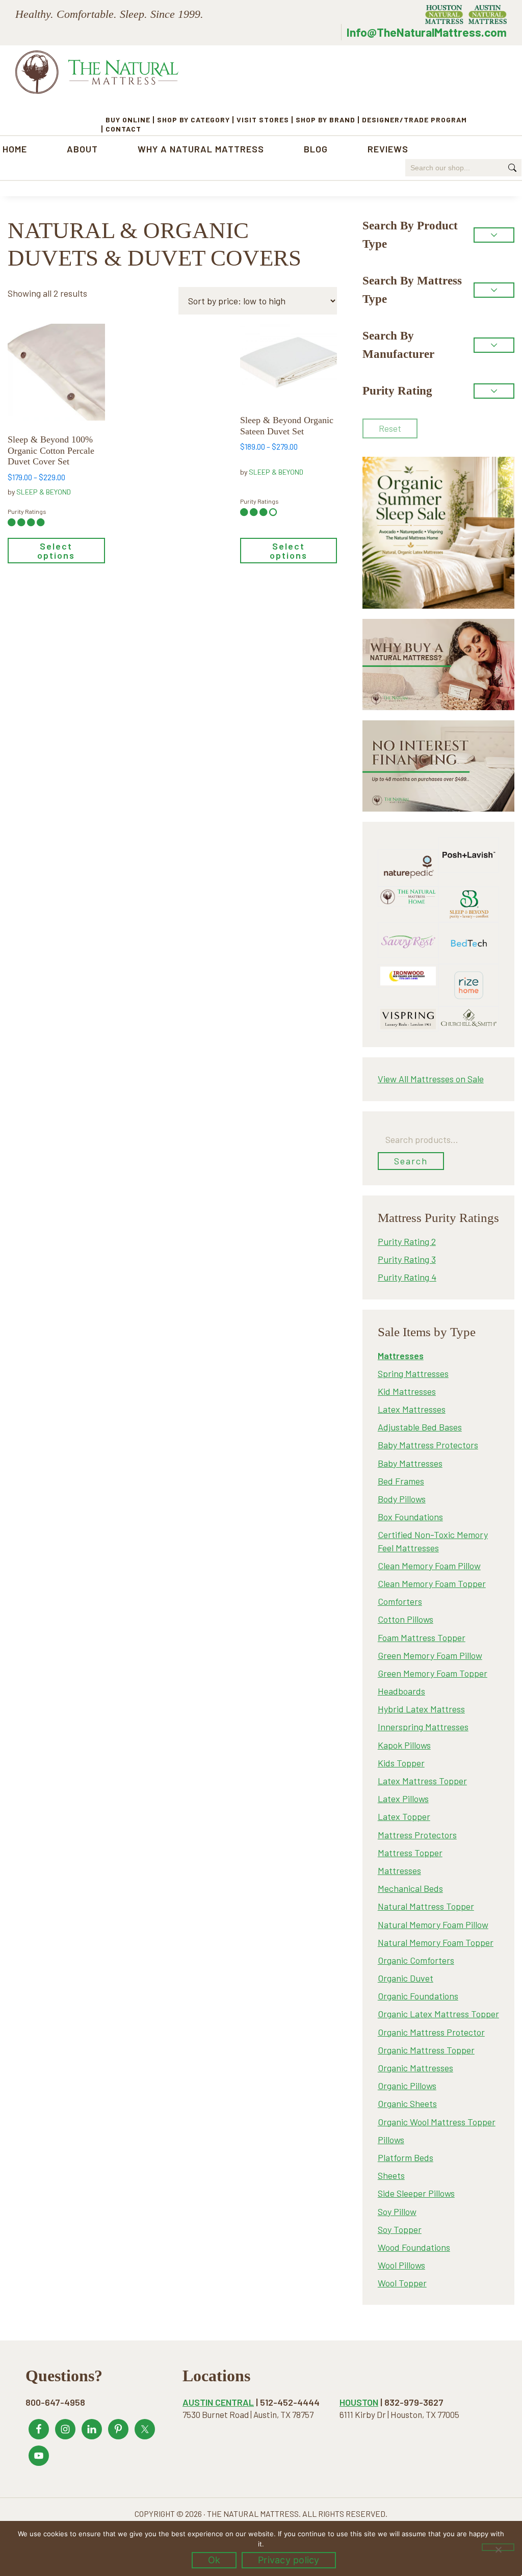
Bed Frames (401, 1481)
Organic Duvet (406, 1978)
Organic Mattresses (415, 2068)
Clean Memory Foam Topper (432, 1583)
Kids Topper (401, 1763)
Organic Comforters (416, 1960)
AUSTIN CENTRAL (218, 2402)
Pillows (391, 2140)
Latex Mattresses (412, 1409)
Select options (56, 551)
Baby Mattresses (410, 1463)
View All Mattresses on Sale (431, 1079)
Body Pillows (402, 1499)
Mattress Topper (410, 1853)
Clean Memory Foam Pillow (429, 1566)
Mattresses (399, 1870)
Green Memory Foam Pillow (430, 1655)
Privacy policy (289, 2560)
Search (411, 1161)
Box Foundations (410, 1517)
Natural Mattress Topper (426, 1906)
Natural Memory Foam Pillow (433, 1924)
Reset (390, 428)
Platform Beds (406, 2157)
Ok (214, 2560)
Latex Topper (404, 1816)
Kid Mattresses (407, 1391)
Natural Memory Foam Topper (436, 1942)
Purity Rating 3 (407, 1259)
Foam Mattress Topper (422, 1637)
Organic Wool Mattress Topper (437, 2122)
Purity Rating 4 (407, 1277)
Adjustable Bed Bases (420, 1427)
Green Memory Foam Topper (433, 1673)
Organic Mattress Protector (431, 2032)
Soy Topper (400, 2229)
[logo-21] (469, 843)
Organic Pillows (407, 2086)
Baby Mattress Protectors (428, 1445)
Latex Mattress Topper (422, 1781)
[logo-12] (469, 893)
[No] (498, 2547)
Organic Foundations (418, 1996)
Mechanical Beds (410, 1888)
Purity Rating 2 (407, 1241)
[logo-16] (408, 928)
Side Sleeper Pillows (416, 2193)
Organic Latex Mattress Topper (438, 2014)
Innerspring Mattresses (423, 1727)
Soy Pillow (397, 2211)
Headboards (401, 1691)
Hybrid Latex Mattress (421, 1709)
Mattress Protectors (417, 1835)
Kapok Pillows (404, 1745)
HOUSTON (359, 2402)
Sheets (391, 2175)
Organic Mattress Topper (426, 2050)
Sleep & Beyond (44, 492)
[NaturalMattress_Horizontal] (408, 893)
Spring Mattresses (413, 1373)
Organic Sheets (407, 2103)
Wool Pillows (401, 2265)
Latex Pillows (403, 1799)
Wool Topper (402, 2283)
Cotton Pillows (406, 1619)
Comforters (400, 1601)
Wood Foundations (414, 2247)
